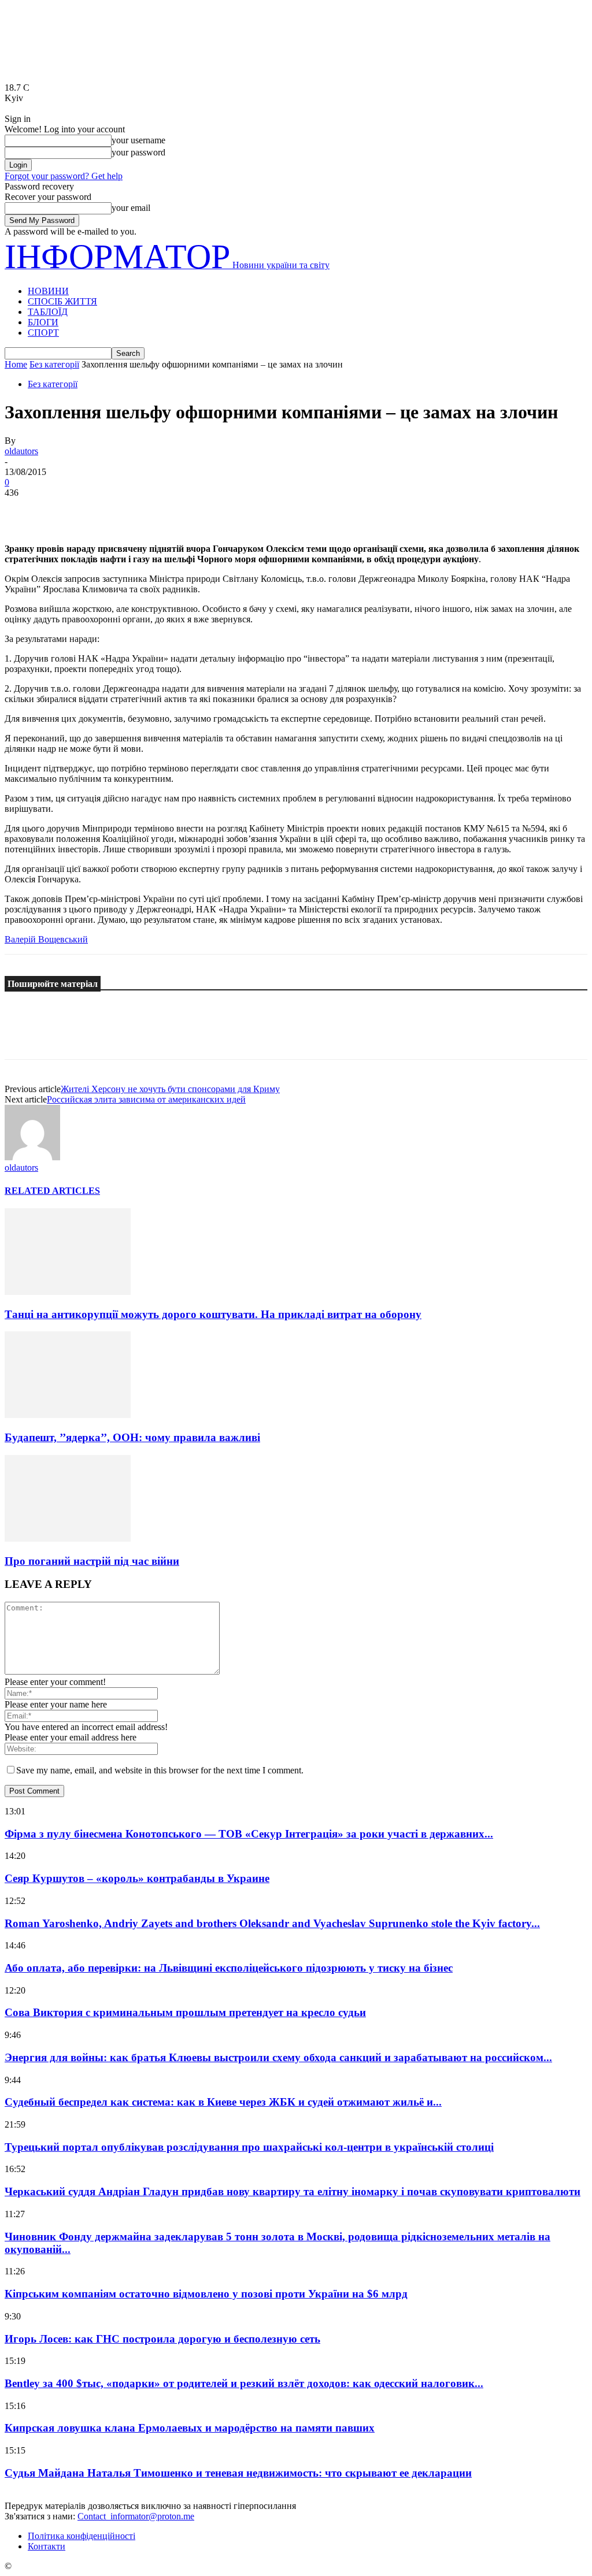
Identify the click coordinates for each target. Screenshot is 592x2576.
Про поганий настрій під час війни (92, 1561)
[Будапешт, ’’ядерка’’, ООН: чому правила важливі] (68, 1415)
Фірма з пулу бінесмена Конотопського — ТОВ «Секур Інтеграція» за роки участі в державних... (249, 1834)
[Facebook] (24, 510)
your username (138, 140)
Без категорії (54, 364)
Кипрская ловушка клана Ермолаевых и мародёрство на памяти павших (190, 2428)
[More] (191, 510)
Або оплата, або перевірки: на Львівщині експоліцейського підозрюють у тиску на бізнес (229, 1968)
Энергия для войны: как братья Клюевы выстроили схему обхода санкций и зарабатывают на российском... (278, 2057)
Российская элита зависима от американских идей (146, 1099)
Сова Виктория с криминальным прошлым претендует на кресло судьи (185, 2012)
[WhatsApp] (149, 510)
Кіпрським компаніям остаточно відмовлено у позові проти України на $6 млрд (206, 2294)
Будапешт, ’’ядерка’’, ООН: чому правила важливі (132, 1437)
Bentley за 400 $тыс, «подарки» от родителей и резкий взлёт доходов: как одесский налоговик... (244, 2383)
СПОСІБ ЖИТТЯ (62, 301)
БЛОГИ (43, 322)
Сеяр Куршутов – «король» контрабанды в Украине (137, 1878)
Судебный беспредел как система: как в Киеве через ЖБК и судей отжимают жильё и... (223, 2102)
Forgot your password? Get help (64, 176)
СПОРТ (43, 333)
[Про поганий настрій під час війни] (68, 1538)
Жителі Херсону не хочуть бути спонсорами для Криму (170, 1089)
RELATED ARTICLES (52, 1191)
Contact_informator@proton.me (136, 2516)
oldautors (21, 451)
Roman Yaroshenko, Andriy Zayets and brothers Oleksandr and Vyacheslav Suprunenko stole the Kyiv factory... (272, 1923)
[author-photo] (32, 1157)
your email (131, 208)
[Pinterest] (107, 510)
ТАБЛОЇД (48, 312)
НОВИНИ (48, 291)
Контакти (47, 2546)
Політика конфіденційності (82, 2536)
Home (16, 364)
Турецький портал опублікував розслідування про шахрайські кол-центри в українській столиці (249, 2147)
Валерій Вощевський (46, 939)
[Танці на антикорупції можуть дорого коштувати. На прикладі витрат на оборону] (68, 1292)
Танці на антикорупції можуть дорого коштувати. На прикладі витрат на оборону (213, 1314)
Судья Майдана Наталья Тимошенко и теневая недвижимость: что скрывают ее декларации (238, 2473)
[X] (65, 510)
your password (138, 152)
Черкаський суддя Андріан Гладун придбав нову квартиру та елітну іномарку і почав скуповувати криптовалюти (293, 2191)
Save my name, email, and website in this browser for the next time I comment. (160, 1770)
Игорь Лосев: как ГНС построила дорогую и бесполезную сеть (162, 2339)
